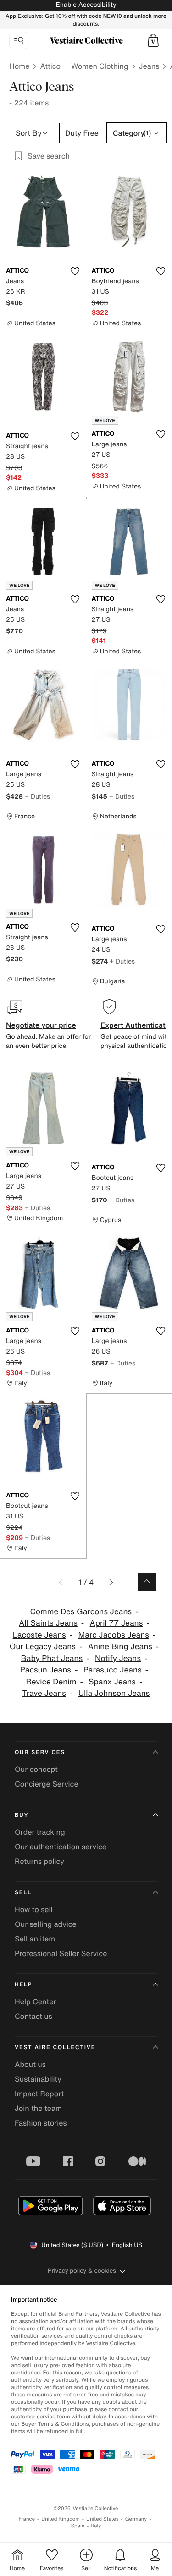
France (27, 2519)
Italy (96, 2526)
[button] (153, 40)
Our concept (36, 1769)
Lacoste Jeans (39, 1635)
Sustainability (38, 2079)
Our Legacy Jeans (43, 1647)
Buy (22, 1815)
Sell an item (35, 1939)
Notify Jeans (118, 1658)
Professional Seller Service (61, 1953)
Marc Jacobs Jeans (113, 1635)
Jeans (149, 66)
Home (19, 66)
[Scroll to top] (147, 1582)
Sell (23, 1893)
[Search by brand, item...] (19, 40)
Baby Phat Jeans (52, 1658)
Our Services (40, 1752)
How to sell (34, 1909)
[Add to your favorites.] (75, 271)
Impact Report (39, 2094)
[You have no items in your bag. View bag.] (153, 40)
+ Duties (37, 796)
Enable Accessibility (86, 5)
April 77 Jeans (117, 1623)
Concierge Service (47, 1784)
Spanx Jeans (112, 1682)
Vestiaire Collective (55, 2047)
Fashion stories (41, 2123)
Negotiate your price (41, 1025)
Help (23, 1985)
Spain (78, 2526)
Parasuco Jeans (113, 1670)
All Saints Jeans (48, 1623)
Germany (136, 2519)
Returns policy (39, 1861)
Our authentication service (61, 1847)
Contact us (33, 2016)
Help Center (35, 2001)
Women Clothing (100, 66)
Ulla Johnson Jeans (114, 1693)
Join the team (38, 2108)
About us (30, 2064)
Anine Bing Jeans (120, 1647)
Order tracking (40, 1832)
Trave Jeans (44, 1693)
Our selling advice (46, 1924)
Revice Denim (51, 1682)
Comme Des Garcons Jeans (81, 1612)
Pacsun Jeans (46, 1670)
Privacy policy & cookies (82, 2271)
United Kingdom (61, 2519)
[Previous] (62, 1582)
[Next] (110, 1582)
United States (103, 2519)
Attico (50, 66)
